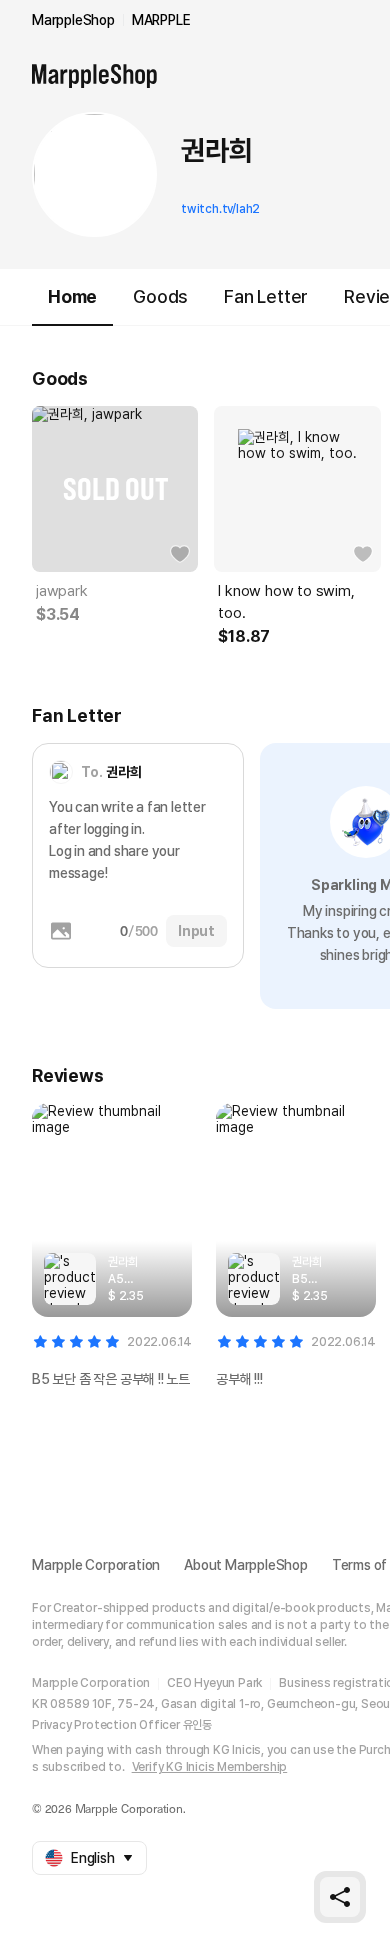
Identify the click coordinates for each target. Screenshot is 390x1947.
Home (72, 296)
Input (196, 931)
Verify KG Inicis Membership (210, 1767)
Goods (160, 296)
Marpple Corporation (96, 1565)
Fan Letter (266, 296)
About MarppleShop (246, 1565)
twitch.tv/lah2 (220, 209)
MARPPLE (161, 20)
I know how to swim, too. (286, 602)
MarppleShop (73, 20)
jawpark (62, 591)
